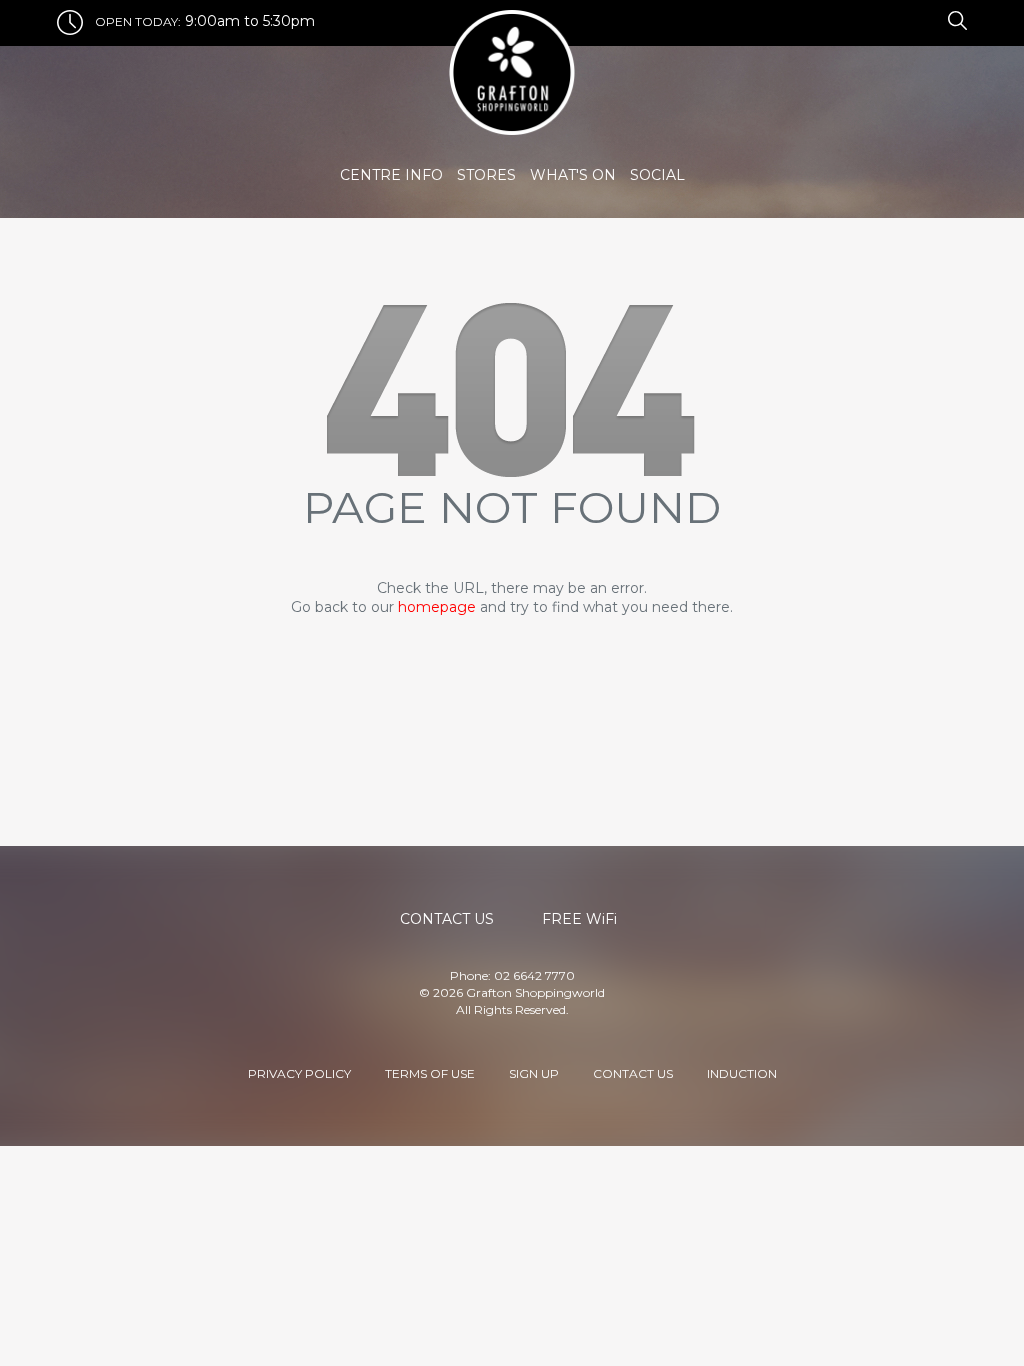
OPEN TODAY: (138, 21)
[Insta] (924, 19)
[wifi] (936, 19)
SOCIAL (657, 175)
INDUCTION (742, 1073)
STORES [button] (486, 175)
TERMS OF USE (430, 1073)
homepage (437, 607)
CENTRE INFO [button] (391, 175)
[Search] (954, 19)
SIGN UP (534, 1073)
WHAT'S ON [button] (573, 175)
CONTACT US (633, 1073)
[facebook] (912, 19)
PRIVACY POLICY (299, 1073)
